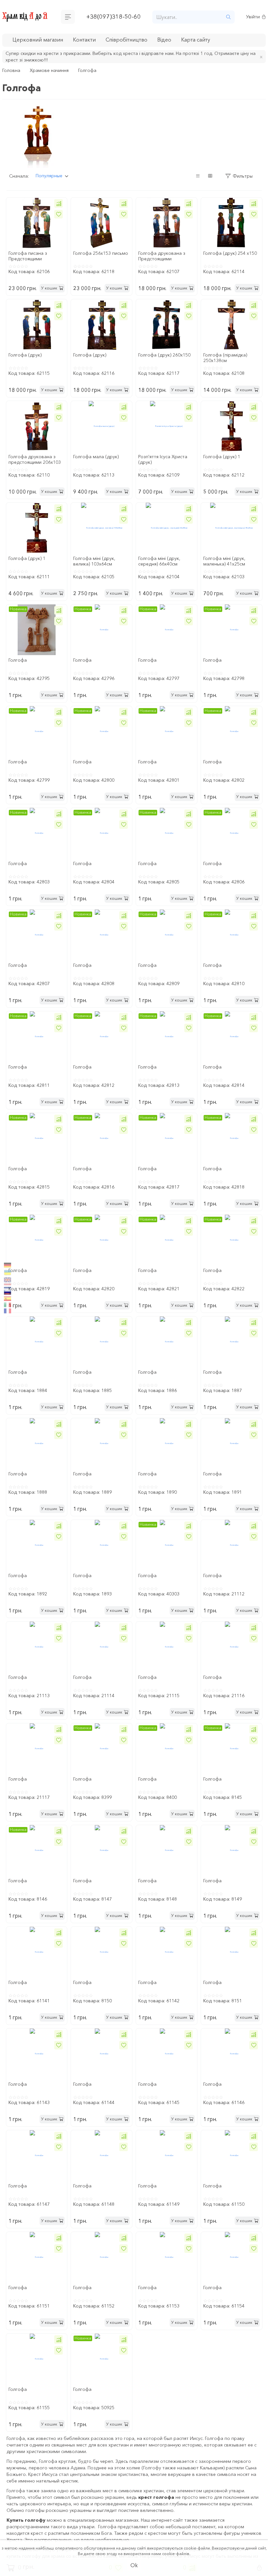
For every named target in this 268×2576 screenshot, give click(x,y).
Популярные (49, 176)
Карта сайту (196, 40)
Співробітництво (126, 40)
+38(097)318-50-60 (114, 17)
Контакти (84, 40)
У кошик (49, 288)
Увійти (253, 17)
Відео (164, 40)
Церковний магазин (38, 40)
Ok (134, 2565)
